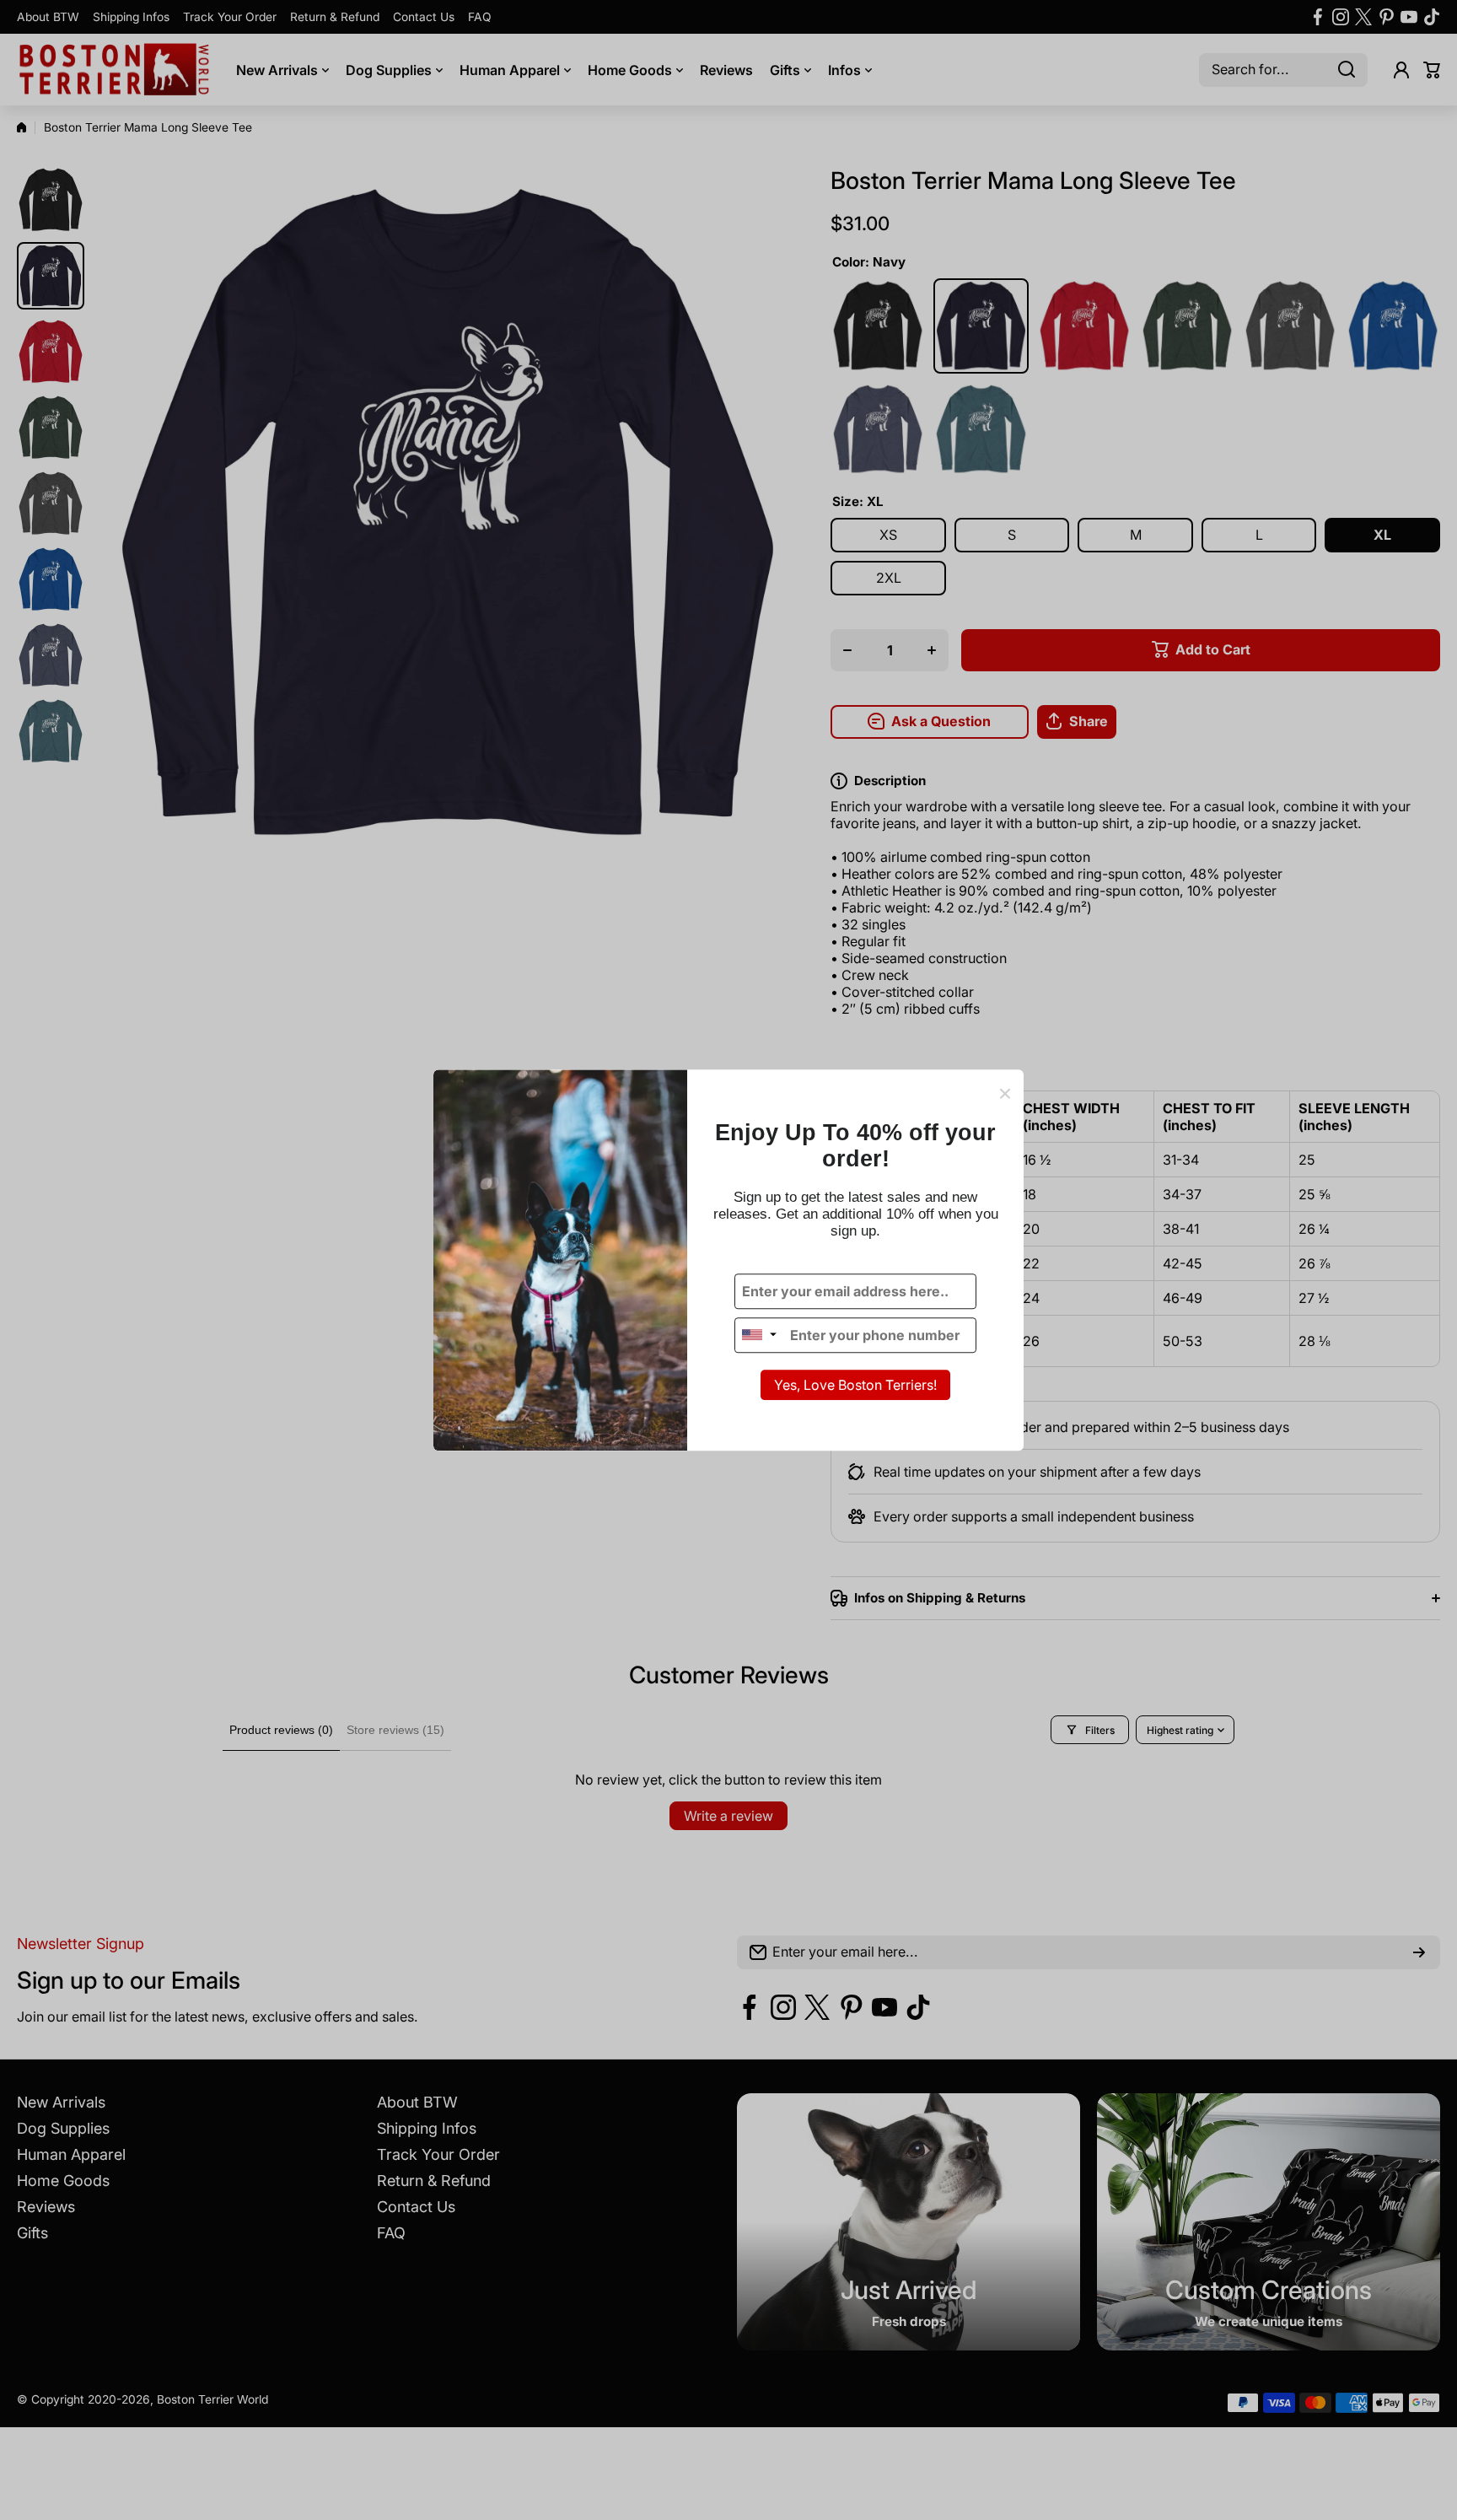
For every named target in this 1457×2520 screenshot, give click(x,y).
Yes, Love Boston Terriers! (855, 1385)
